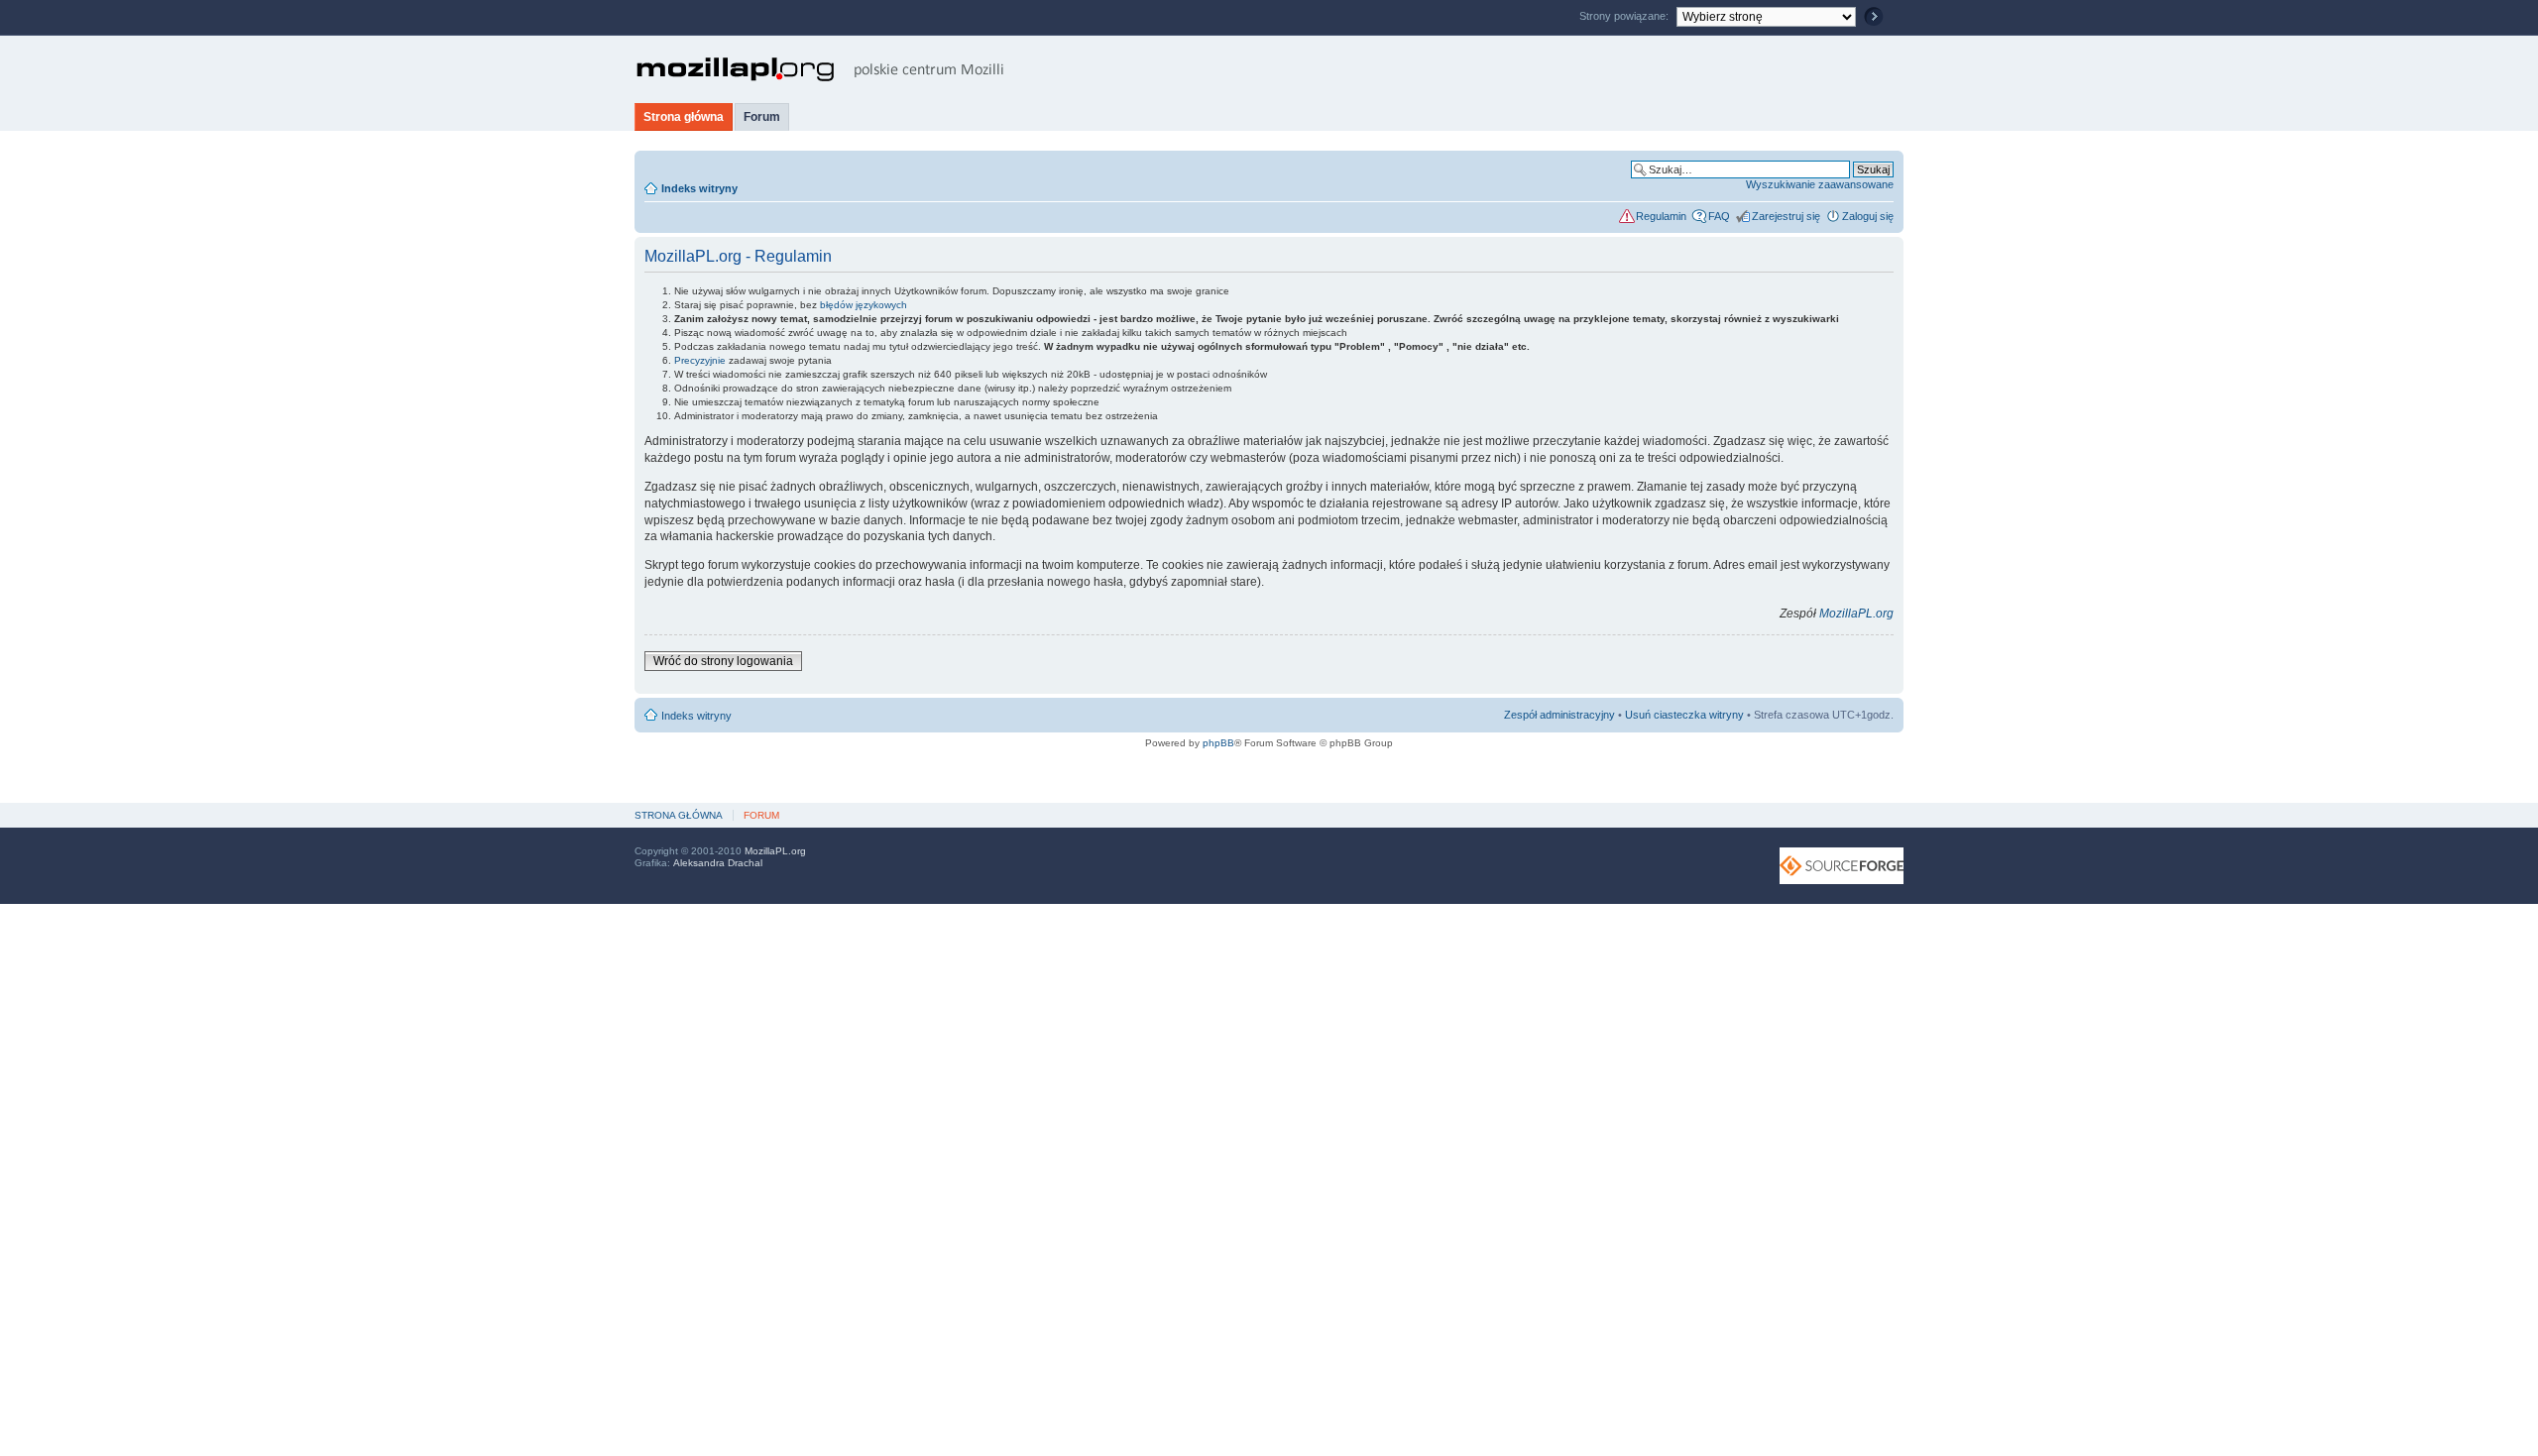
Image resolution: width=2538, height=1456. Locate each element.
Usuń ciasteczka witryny (1684, 715)
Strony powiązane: (1625, 16)
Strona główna (684, 117)
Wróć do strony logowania (723, 661)
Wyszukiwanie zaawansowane (1820, 184)
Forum (762, 117)
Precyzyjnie (700, 360)
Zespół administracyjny (1559, 715)
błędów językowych (864, 305)
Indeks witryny (699, 188)
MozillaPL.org (1856, 614)
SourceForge (1842, 866)
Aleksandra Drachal (718, 863)
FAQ (1719, 216)
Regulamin (1661, 216)
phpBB (1218, 743)
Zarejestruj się (1786, 216)
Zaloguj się (1868, 216)
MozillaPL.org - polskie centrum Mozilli (820, 69)
